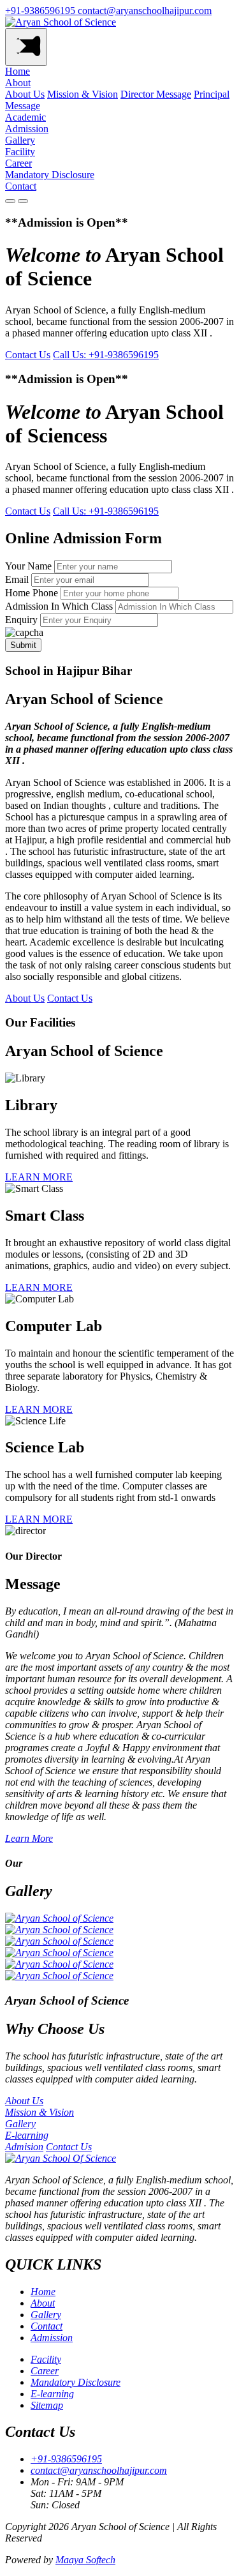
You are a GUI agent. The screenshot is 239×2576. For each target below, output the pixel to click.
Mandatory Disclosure (50, 175)
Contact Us (28, 355)
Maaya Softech (85, 2560)
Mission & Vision (83, 94)
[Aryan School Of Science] (61, 2158)
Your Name (28, 566)
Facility (20, 152)
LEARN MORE (39, 1177)
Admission (27, 129)
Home (18, 71)
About (18, 83)
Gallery (20, 140)
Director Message (156, 94)
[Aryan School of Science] (61, 22)
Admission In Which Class (59, 606)
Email (17, 579)
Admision (24, 2147)
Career (18, 163)
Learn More (29, 1838)
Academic (25, 117)
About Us (25, 94)
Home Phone (32, 593)
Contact (21, 186)
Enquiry (21, 620)
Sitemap (47, 2405)
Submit (23, 645)
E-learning (52, 2394)
